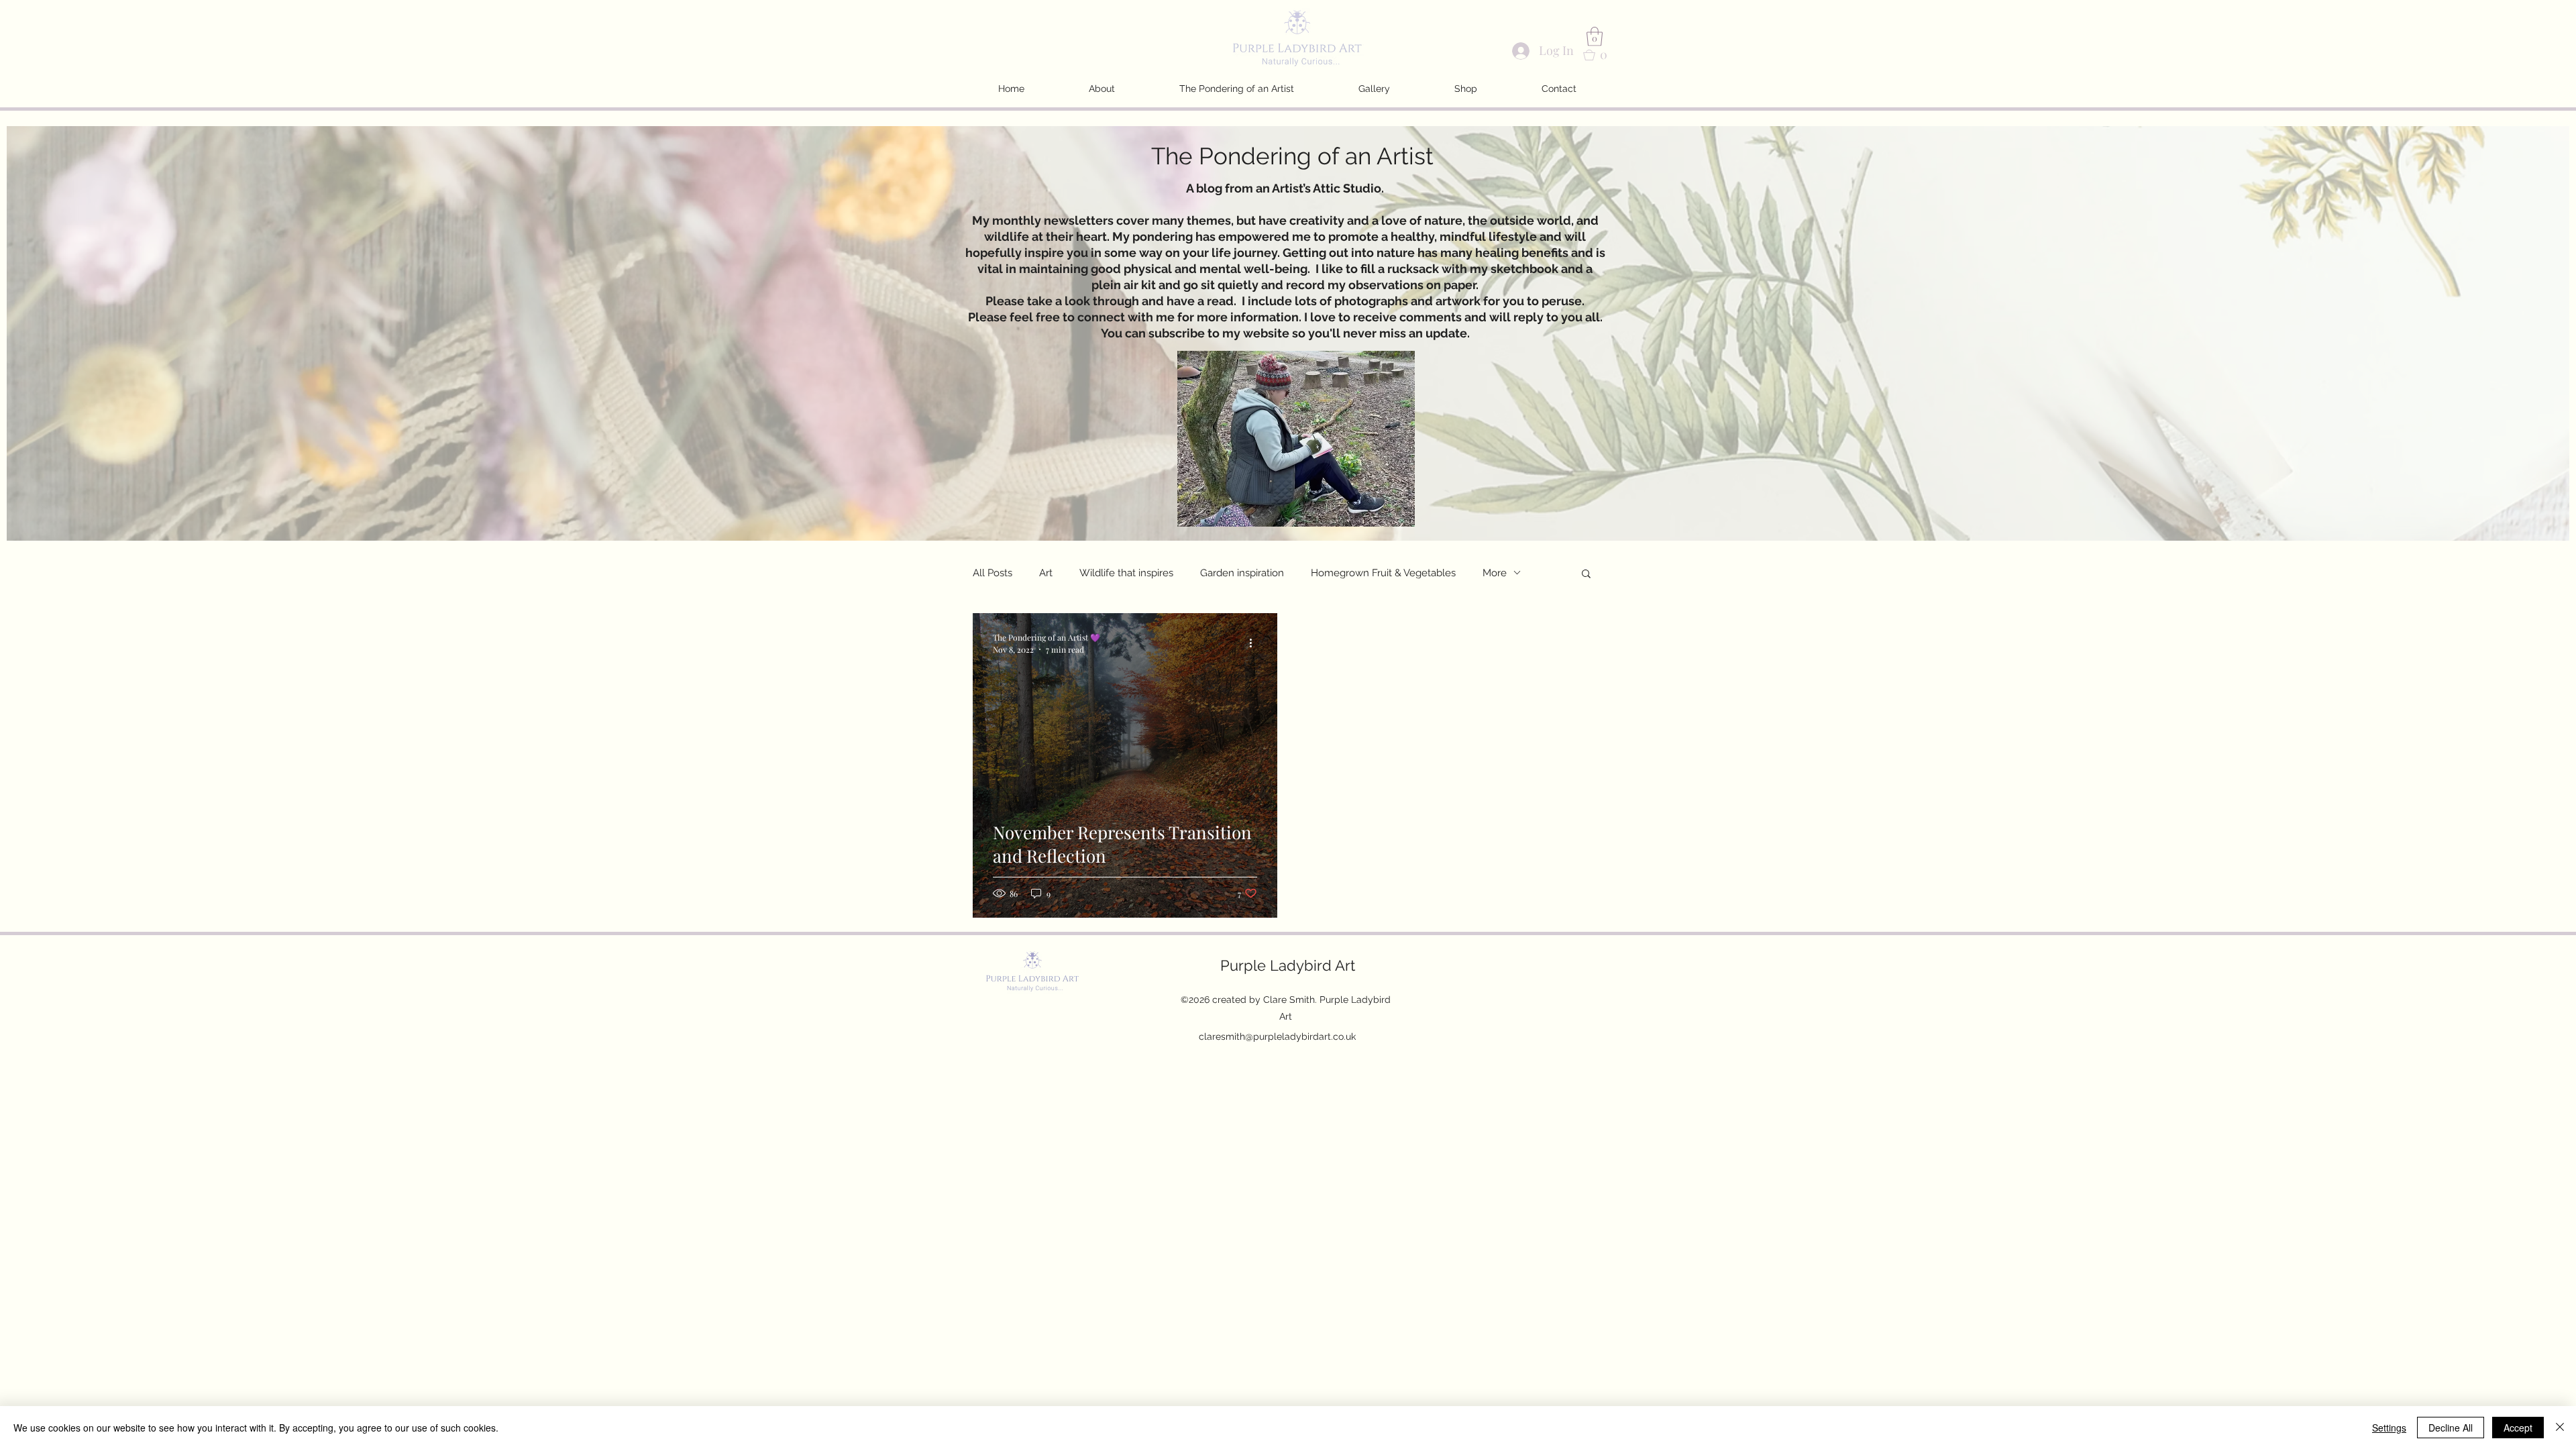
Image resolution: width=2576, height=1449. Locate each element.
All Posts (992, 573)
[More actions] (1255, 643)
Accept (2518, 1428)
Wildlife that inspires (1126, 573)
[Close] (2560, 1428)
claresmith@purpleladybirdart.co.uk (1277, 1036)
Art (1046, 573)
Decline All (2451, 1428)
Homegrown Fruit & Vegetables (1383, 573)
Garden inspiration (1242, 573)
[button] (1595, 37)
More (1495, 573)
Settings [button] (2389, 1428)
